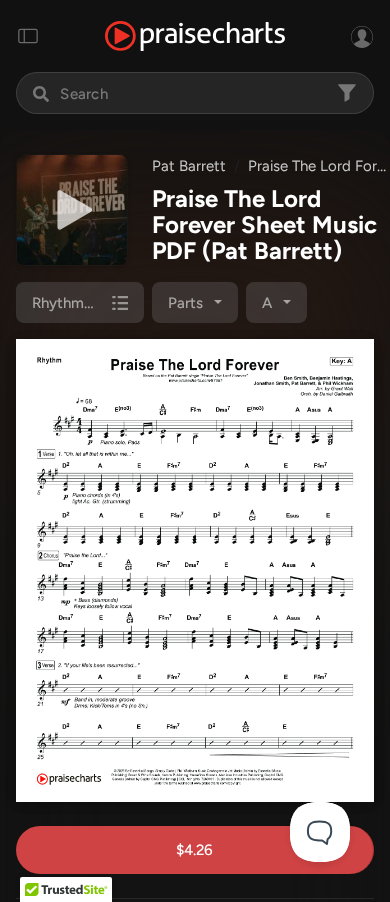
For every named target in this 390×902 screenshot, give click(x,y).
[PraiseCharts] (195, 36)
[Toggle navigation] (28, 36)
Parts (185, 303)
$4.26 (194, 850)
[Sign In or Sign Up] (362, 36)
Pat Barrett (189, 166)
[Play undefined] (72, 210)
